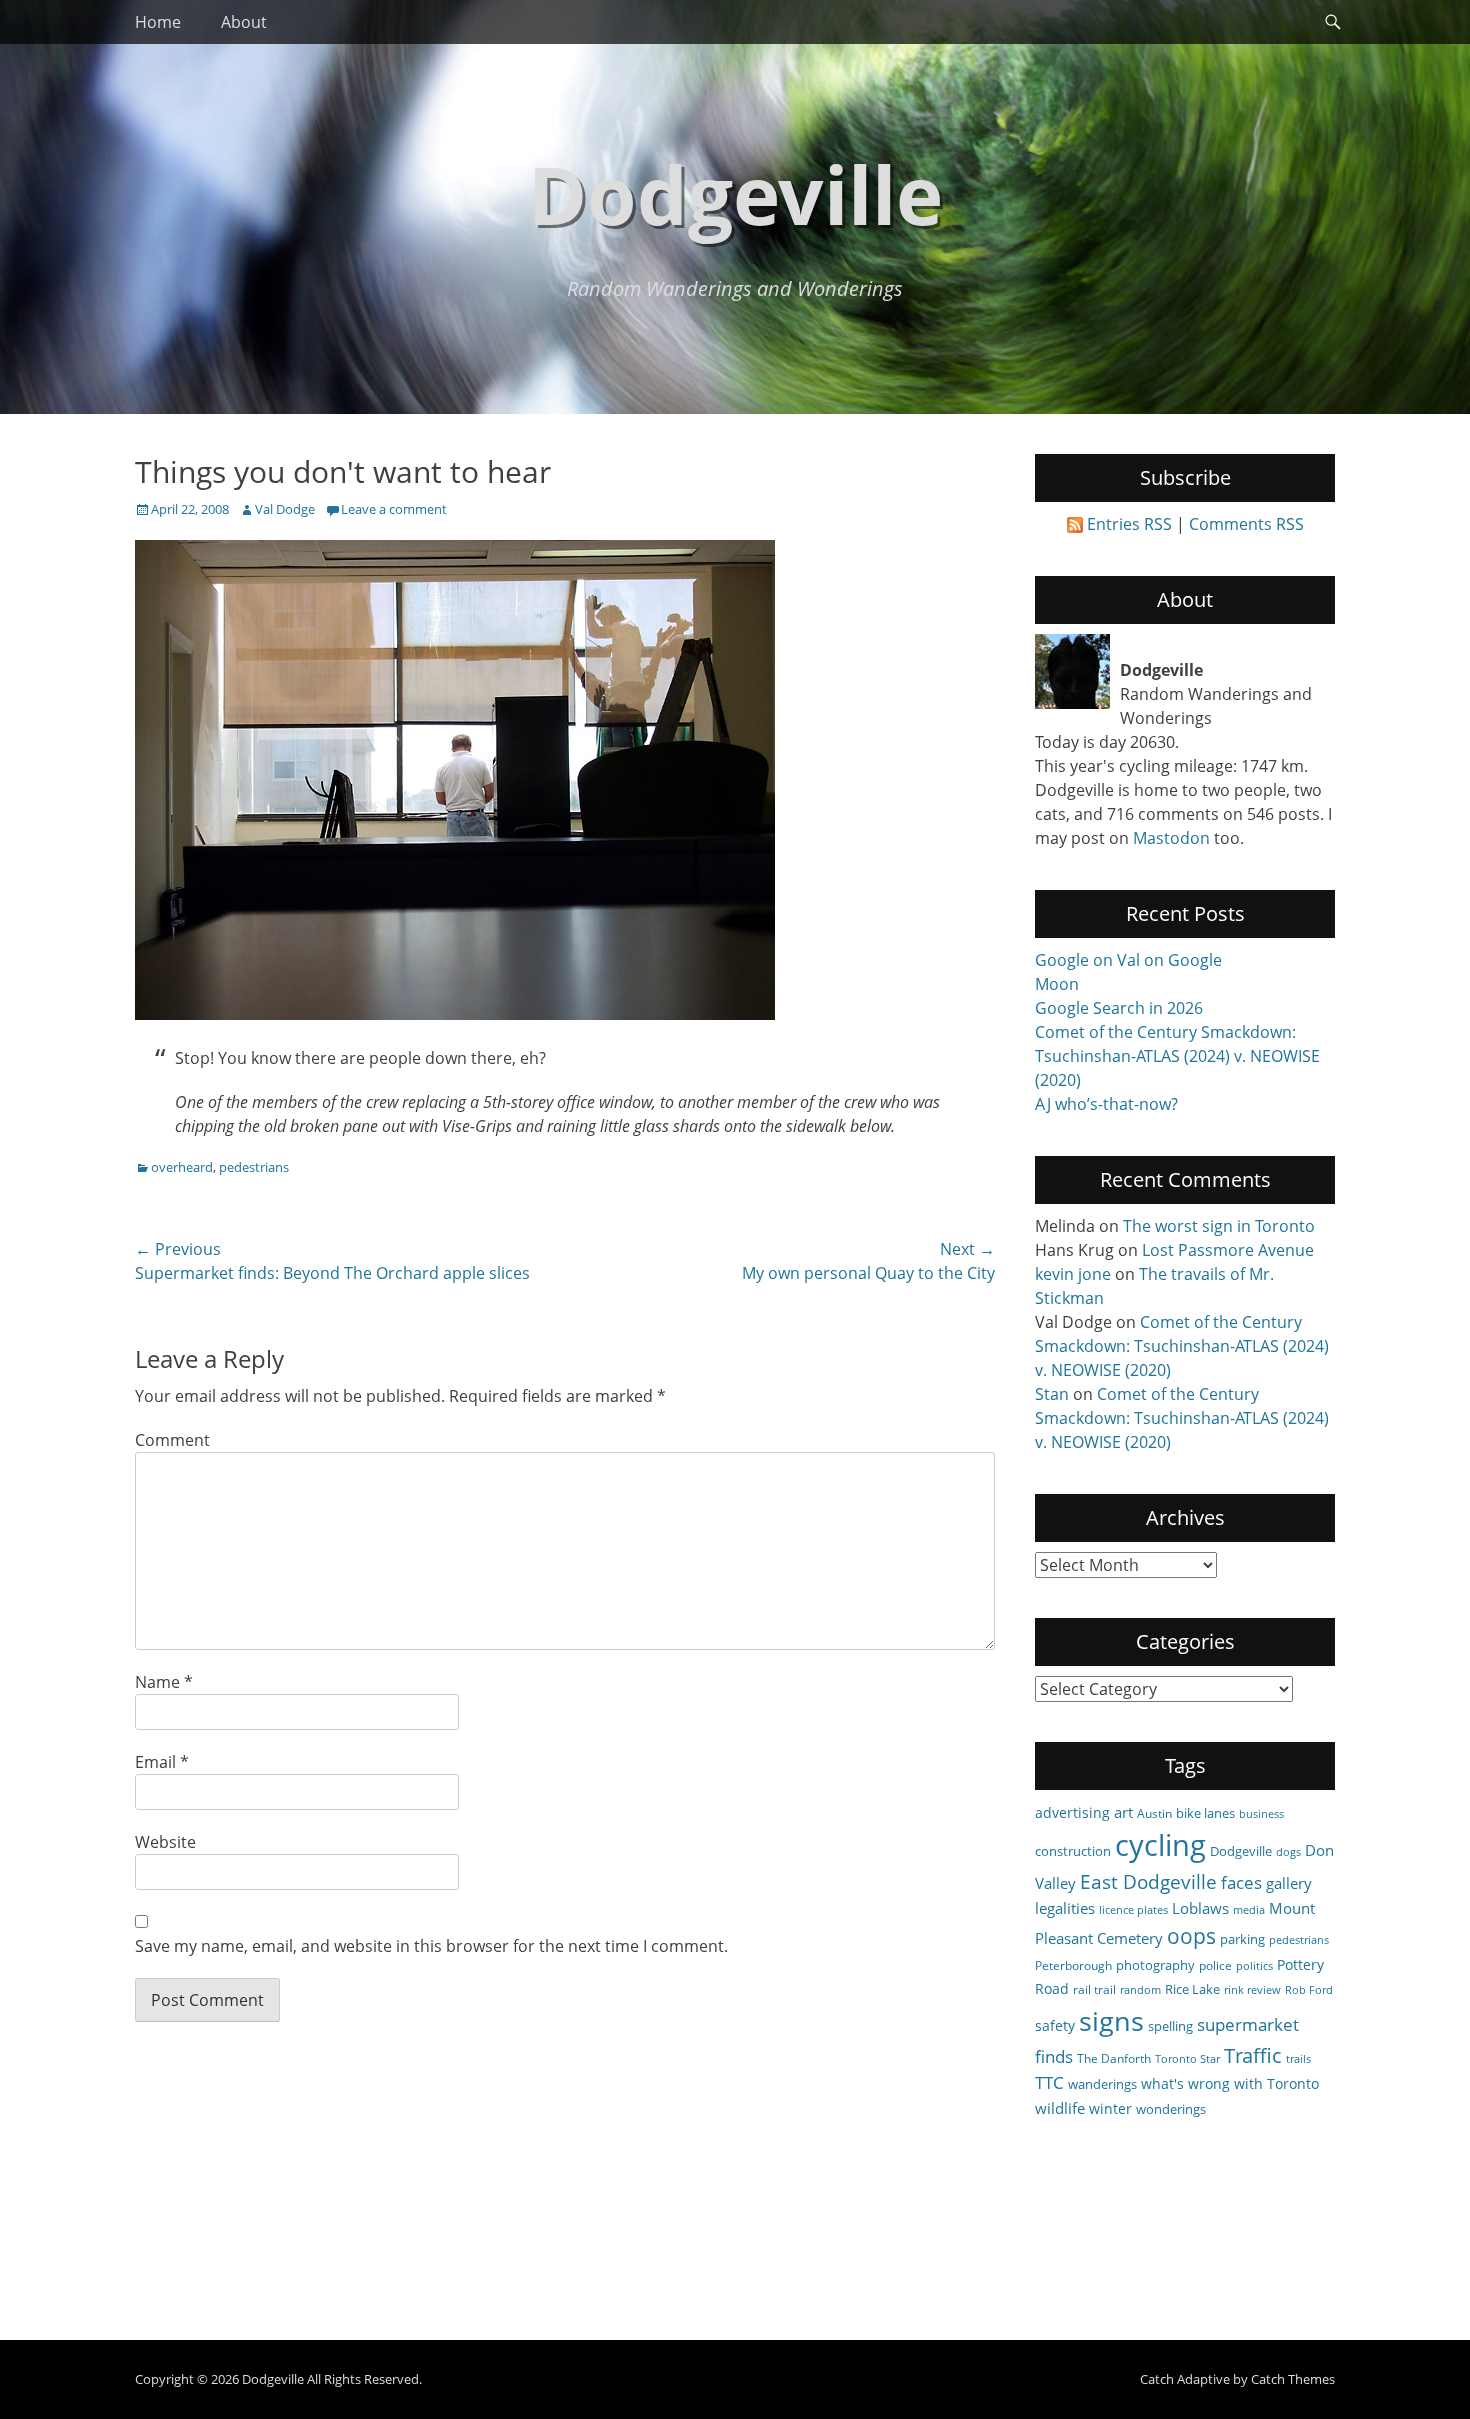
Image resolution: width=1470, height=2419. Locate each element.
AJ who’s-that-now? (1106, 1104)
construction (1073, 1851)
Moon (1057, 984)
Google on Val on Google (1128, 960)
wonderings (1171, 2109)
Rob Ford (1309, 1990)
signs (1111, 2020)
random (1140, 1990)
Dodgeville (735, 193)
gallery (1289, 1883)
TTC (1049, 2082)
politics (1254, 1966)
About (244, 22)
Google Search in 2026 (1119, 1008)
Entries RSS (1129, 524)
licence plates (1133, 1910)
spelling (1170, 2026)
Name (164, 1682)
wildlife (1060, 2108)
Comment (172, 1440)
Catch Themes (1293, 2379)
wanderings (1102, 2084)
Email (162, 1762)
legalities (1065, 1908)
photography (1155, 1965)
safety (1055, 2025)
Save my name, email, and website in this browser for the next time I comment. (431, 1946)
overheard (182, 1167)
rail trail (1094, 1989)
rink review (1252, 1990)
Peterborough (1073, 1965)
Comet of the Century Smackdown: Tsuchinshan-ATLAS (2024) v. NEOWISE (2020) (1177, 1056)
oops (1191, 1935)
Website (165, 1842)
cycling (1160, 1845)
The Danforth (1114, 2058)
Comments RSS (1246, 524)
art (1123, 1812)
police (1215, 1965)
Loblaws (1200, 1908)
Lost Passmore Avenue (1228, 1250)
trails (1298, 2059)
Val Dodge (285, 509)
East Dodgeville (1148, 1881)
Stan (1052, 1394)
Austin (1154, 1813)
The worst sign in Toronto (1219, 1226)
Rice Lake (1192, 1989)
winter (1110, 2108)
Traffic (1253, 2055)
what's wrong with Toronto (1230, 2083)
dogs (1288, 1852)
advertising (1072, 1812)
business (1261, 1814)
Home (158, 22)
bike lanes (1205, 1813)
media (1249, 1910)
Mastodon (1171, 838)
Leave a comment (394, 509)
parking (1242, 1939)
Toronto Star (1187, 2059)
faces (1241, 1882)
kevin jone (1073, 1274)
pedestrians (254, 1167)
